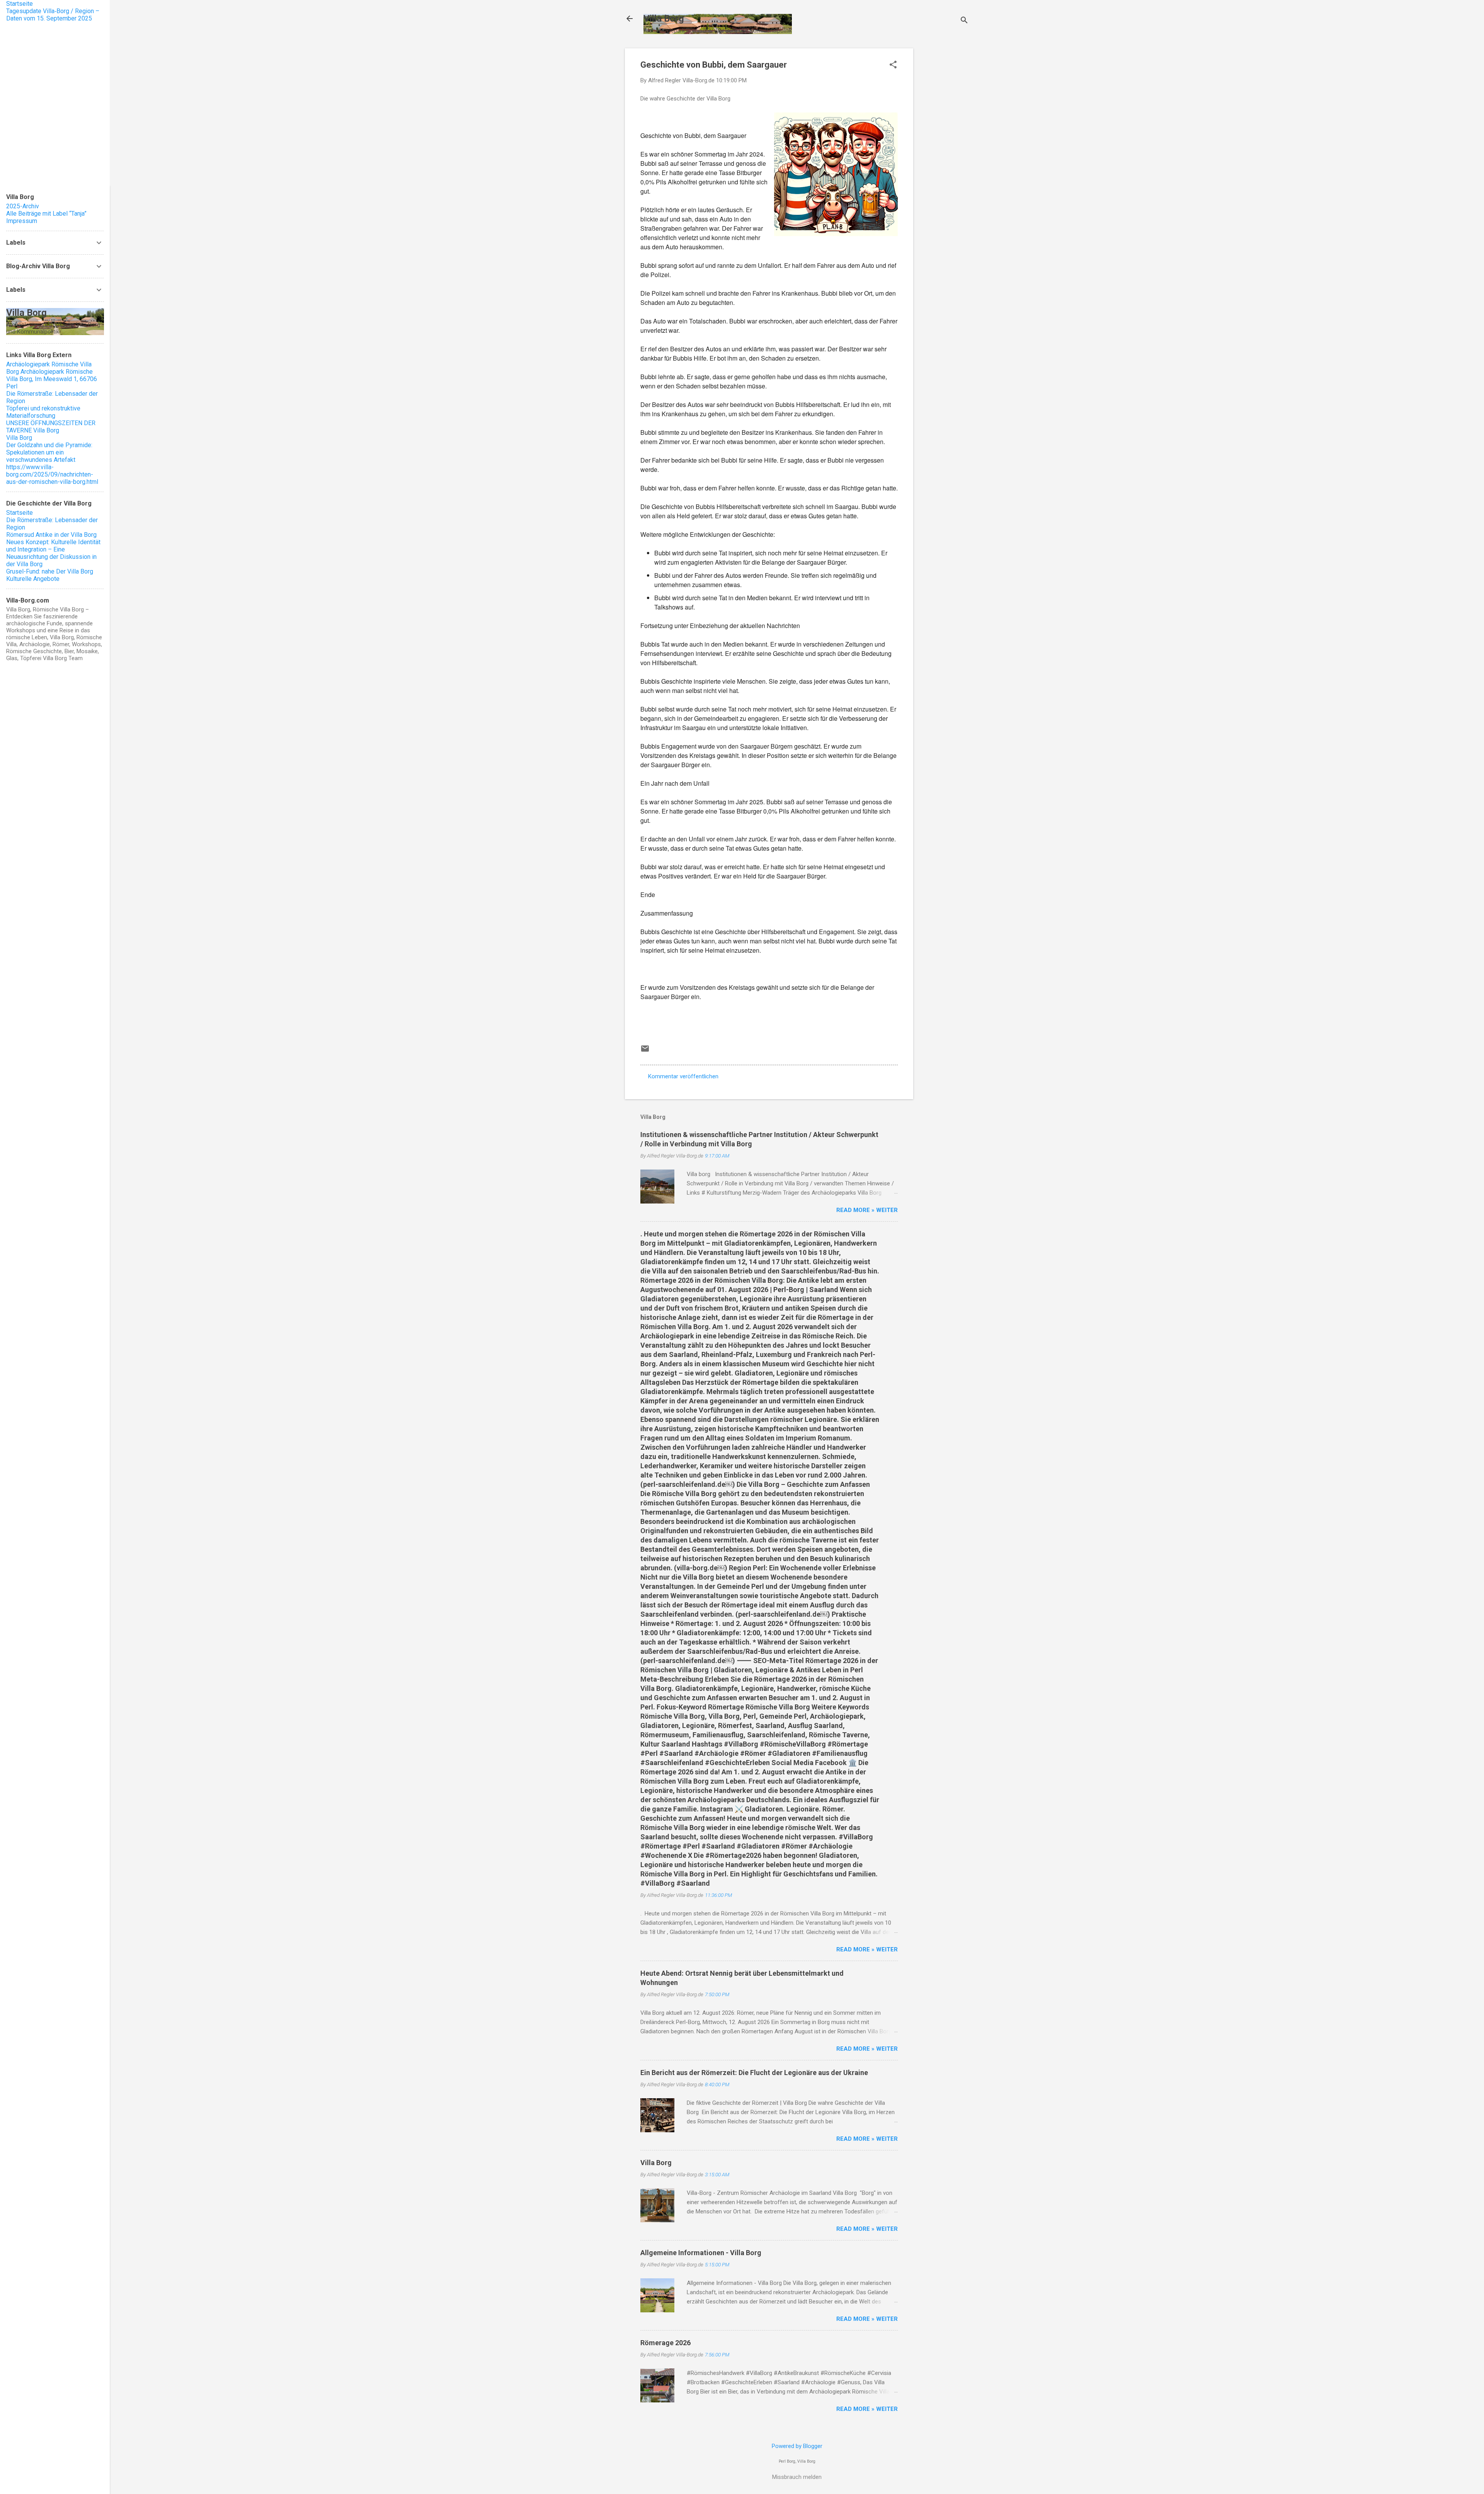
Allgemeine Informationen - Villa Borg (701, 2253)
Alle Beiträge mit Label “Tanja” (46, 214)
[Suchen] (964, 21)
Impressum (22, 221)
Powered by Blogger (797, 2446)
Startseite (20, 4)
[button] (893, 65)
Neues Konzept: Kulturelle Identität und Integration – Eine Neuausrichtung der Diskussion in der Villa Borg (53, 553)
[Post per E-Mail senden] (645, 1051)
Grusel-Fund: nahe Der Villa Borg (50, 571)
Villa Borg (664, 19)
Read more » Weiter (867, 1210)
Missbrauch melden (797, 2477)
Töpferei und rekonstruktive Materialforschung (43, 412)
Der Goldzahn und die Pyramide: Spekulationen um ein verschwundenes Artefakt (49, 452)
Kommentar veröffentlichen (683, 1076)
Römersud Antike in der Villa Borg (51, 535)
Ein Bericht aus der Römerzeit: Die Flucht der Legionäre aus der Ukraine (754, 2073)
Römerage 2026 (665, 2343)
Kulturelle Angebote (33, 579)
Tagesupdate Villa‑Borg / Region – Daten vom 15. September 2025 (53, 15)
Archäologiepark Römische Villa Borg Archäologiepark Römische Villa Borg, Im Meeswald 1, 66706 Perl (52, 375)
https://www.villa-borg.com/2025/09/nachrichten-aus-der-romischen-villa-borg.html (52, 474)
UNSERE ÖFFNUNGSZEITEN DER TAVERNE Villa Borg (51, 427)
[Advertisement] (944, 164)
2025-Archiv (23, 206)
